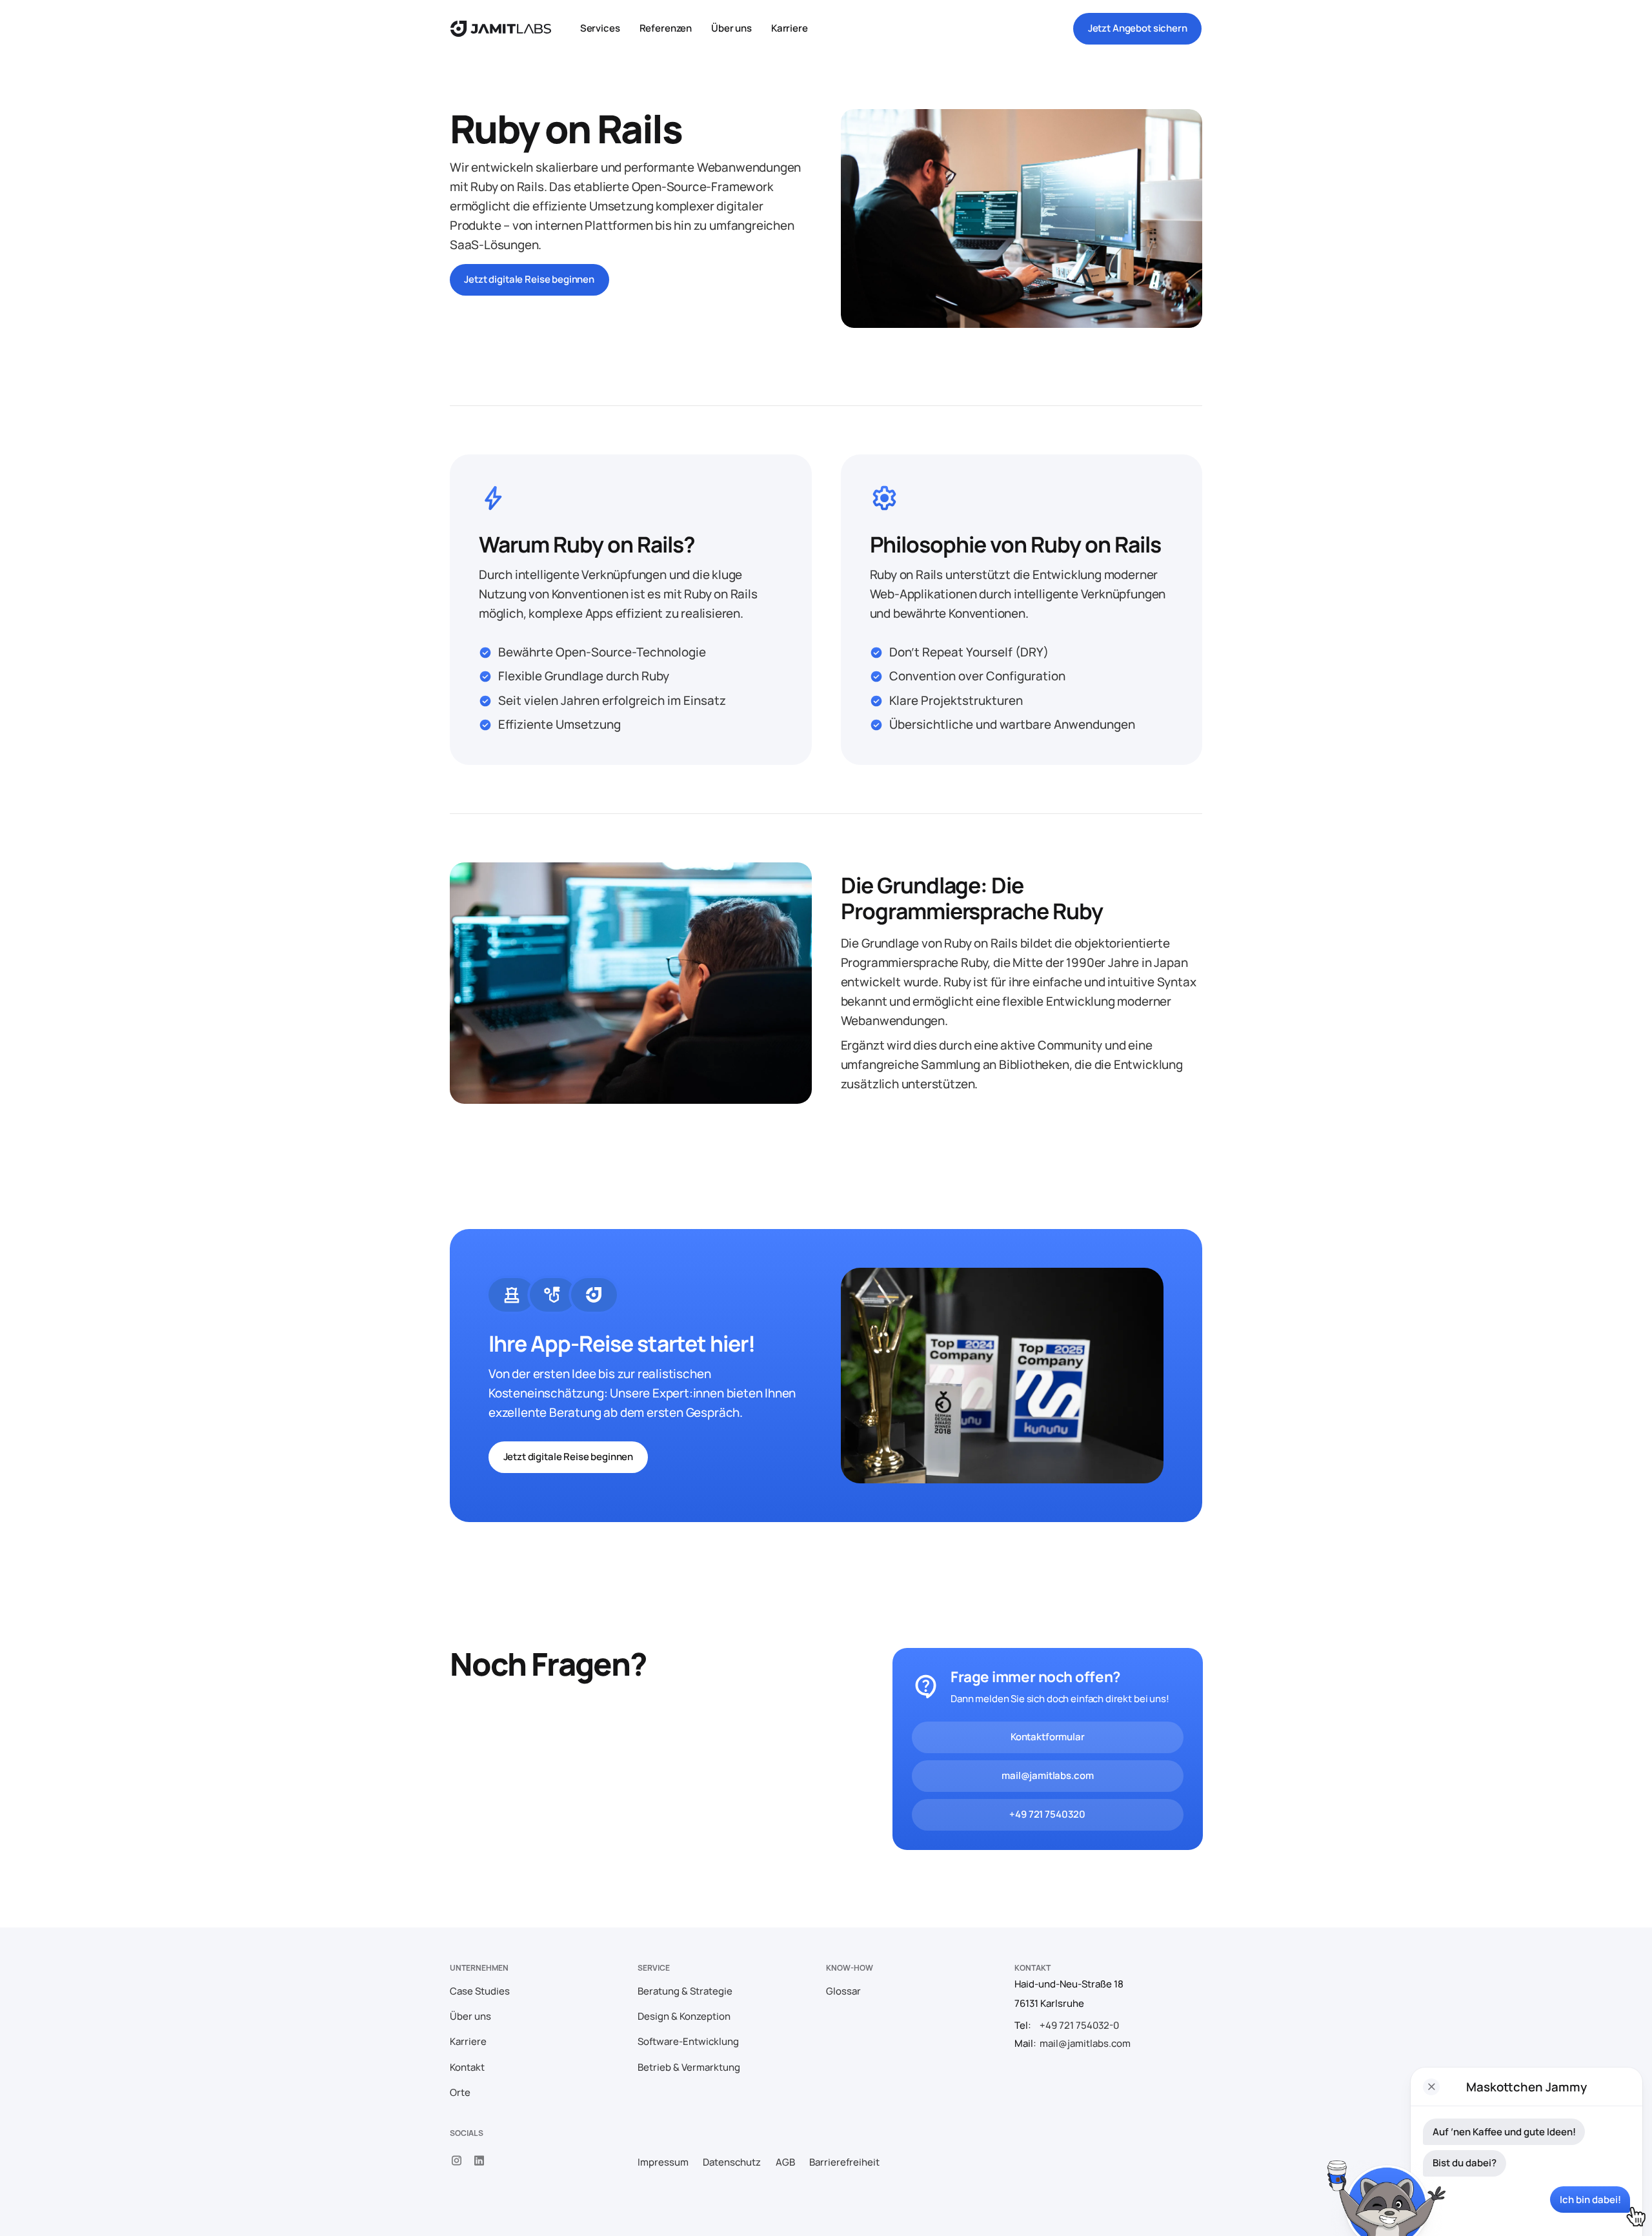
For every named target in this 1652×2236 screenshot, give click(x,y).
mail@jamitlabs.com (1047, 1776)
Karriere (790, 28)
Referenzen (666, 28)
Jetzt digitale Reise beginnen (529, 279)
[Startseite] (501, 29)
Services (600, 28)
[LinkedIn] (480, 2161)
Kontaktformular (1047, 1737)
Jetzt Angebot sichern (1138, 28)
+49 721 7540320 (1047, 1815)
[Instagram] (457, 2161)
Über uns (731, 28)
